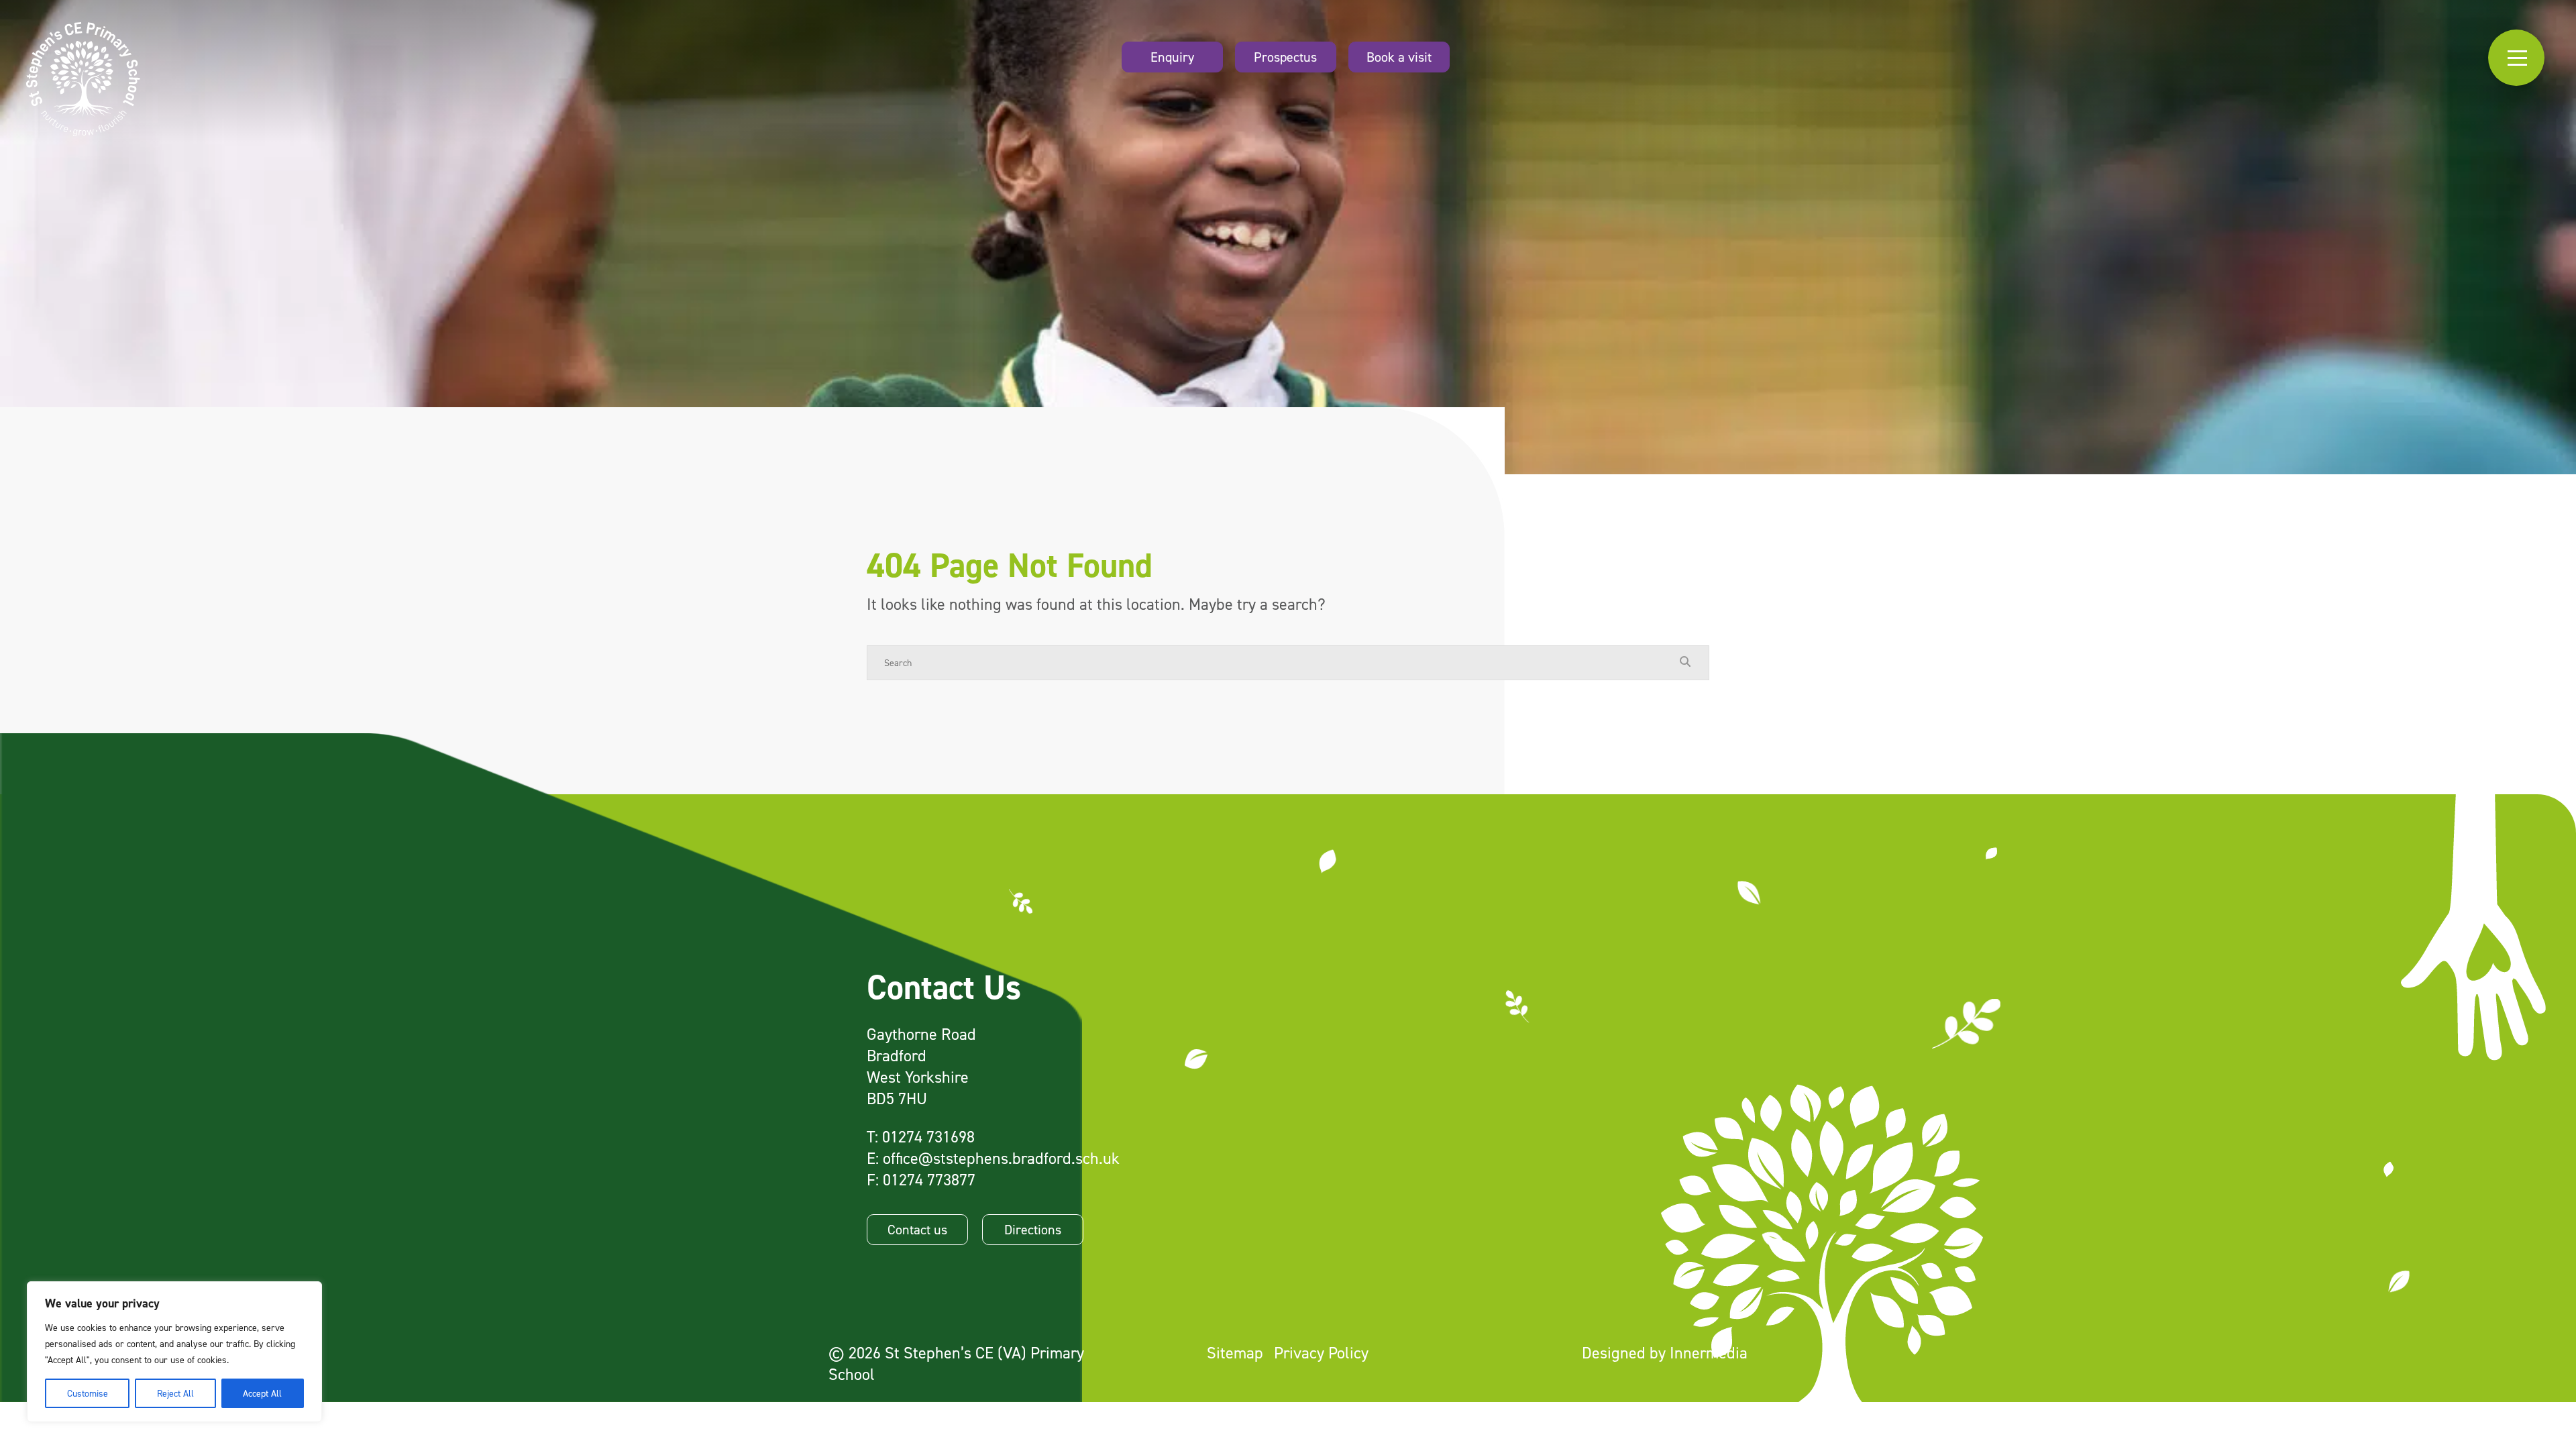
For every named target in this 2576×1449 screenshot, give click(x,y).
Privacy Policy (1321, 1353)
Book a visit (1399, 57)
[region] (174, 1352)
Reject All (175, 1393)
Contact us (917, 1230)
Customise (88, 1393)
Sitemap (1235, 1353)
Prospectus (1285, 57)
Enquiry (1172, 57)
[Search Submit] (1685, 662)
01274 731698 (928, 1137)
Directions (1033, 1230)
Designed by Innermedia (1665, 1353)
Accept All (262, 1393)
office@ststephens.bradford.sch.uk (1001, 1158)
